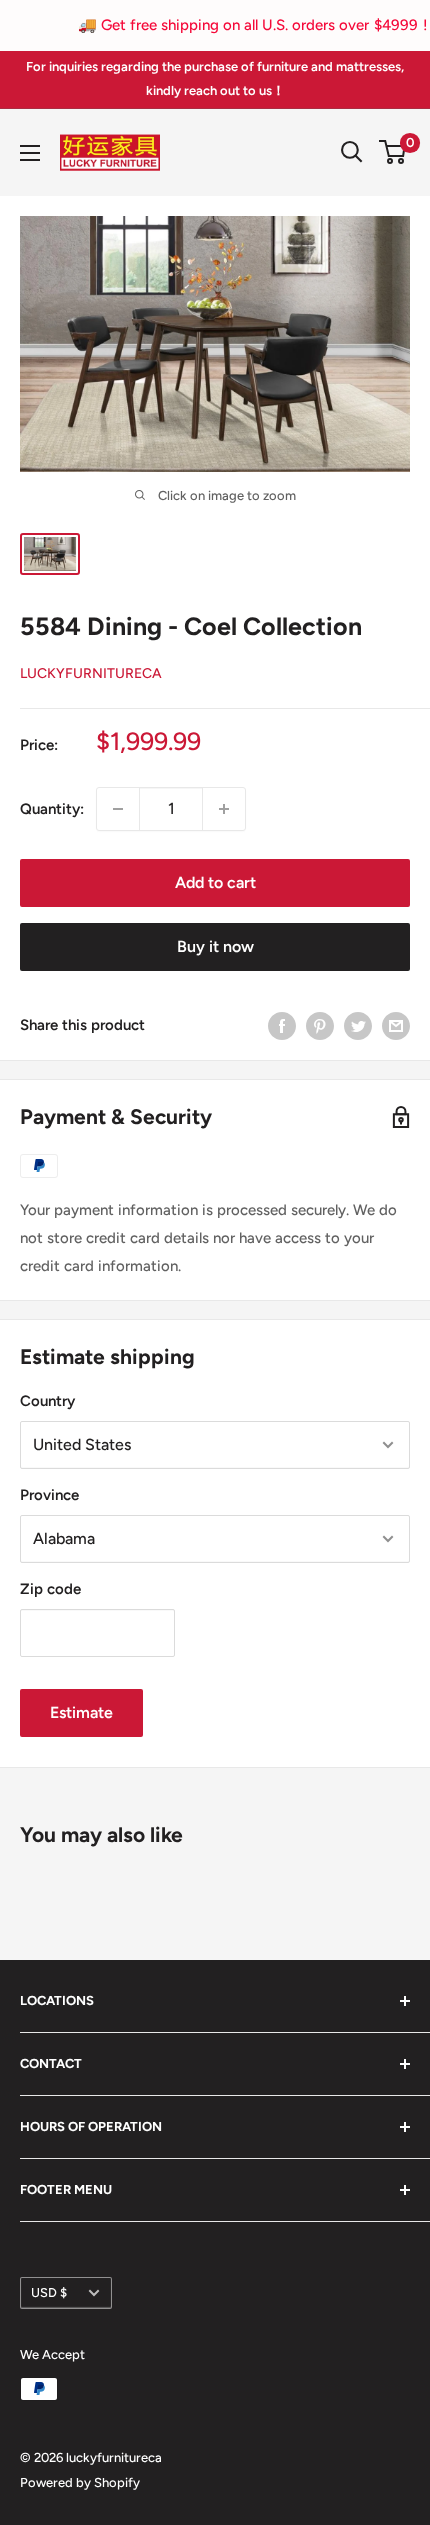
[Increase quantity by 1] (224, 809)
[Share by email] (396, 1025)
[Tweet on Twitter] (358, 1025)
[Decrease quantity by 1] (118, 809)
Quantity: (52, 809)
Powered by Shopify (80, 2482)
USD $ (49, 2292)
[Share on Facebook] (282, 1025)
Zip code (50, 1589)
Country (47, 1401)
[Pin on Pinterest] (320, 1025)
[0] (393, 152)
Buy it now (215, 946)
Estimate (81, 1712)
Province (49, 1495)
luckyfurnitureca (91, 673)
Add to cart (215, 882)
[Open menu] (30, 153)
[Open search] (352, 152)
